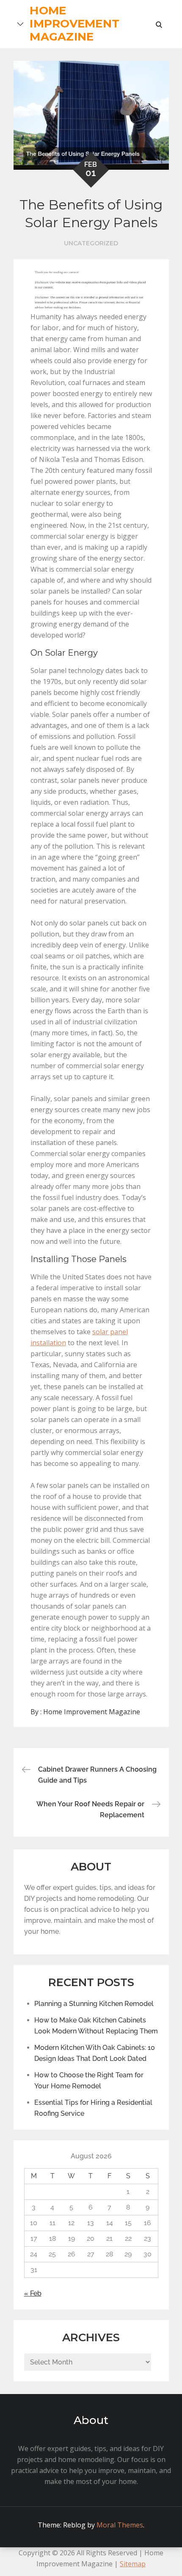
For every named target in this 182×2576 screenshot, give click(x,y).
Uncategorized (91, 243)
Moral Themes (120, 2525)
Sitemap (133, 2564)
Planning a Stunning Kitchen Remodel (94, 2004)
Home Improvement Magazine (74, 24)
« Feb (33, 2293)
